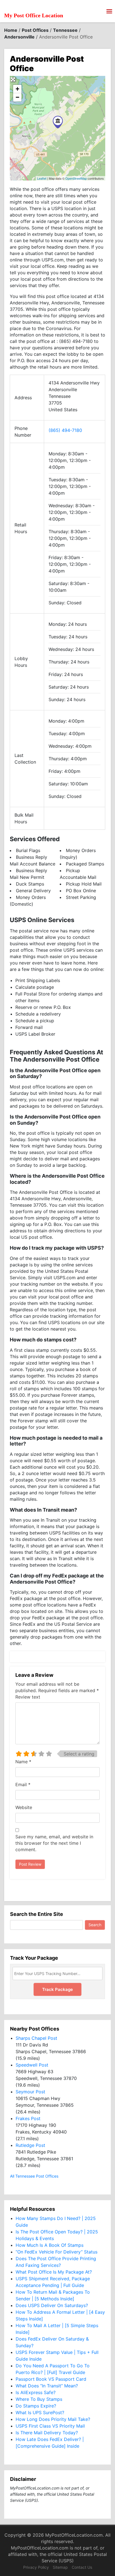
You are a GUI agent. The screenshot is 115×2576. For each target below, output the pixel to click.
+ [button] (17, 89)
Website (24, 1807)
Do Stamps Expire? (36, 2406)
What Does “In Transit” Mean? (47, 2386)
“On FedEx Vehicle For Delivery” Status (57, 2252)
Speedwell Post (32, 2065)
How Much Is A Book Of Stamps (50, 2245)
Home (11, 30)
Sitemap (60, 2567)
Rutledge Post (30, 2145)
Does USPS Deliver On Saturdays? (52, 2305)
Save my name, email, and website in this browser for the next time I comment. (54, 1843)
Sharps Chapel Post (36, 2038)
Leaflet (42, 178)
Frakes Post (28, 2118)
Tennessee (65, 30)
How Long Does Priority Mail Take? (53, 2419)
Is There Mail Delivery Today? (47, 2433)
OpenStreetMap (76, 178)
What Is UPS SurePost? (40, 2413)
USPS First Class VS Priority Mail (50, 2426)
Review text (28, 1697)
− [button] (17, 97)
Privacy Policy (36, 2567)
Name (23, 1762)
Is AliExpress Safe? (36, 2392)
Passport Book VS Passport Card (51, 2379)
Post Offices (35, 30)
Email (23, 1784)
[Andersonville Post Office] (58, 122)
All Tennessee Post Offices (34, 2176)
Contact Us (82, 2567)
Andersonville (19, 37)
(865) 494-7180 (65, 430)
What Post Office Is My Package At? (54, 2272)
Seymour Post (30, 2092)
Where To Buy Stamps (39, 2399)
